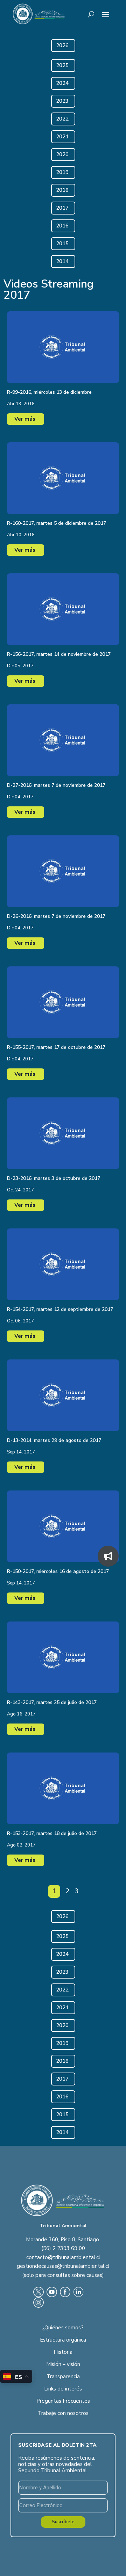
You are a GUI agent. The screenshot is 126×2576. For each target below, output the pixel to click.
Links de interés (63, 2389)
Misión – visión (63, 2364)
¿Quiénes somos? (63, 2328)
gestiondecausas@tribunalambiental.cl (63, 2266)
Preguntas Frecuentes (63, 2401)
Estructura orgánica (63, 2340)
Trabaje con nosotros (63, 2413)
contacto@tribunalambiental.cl (63, 2257)
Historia (63, 2352)
